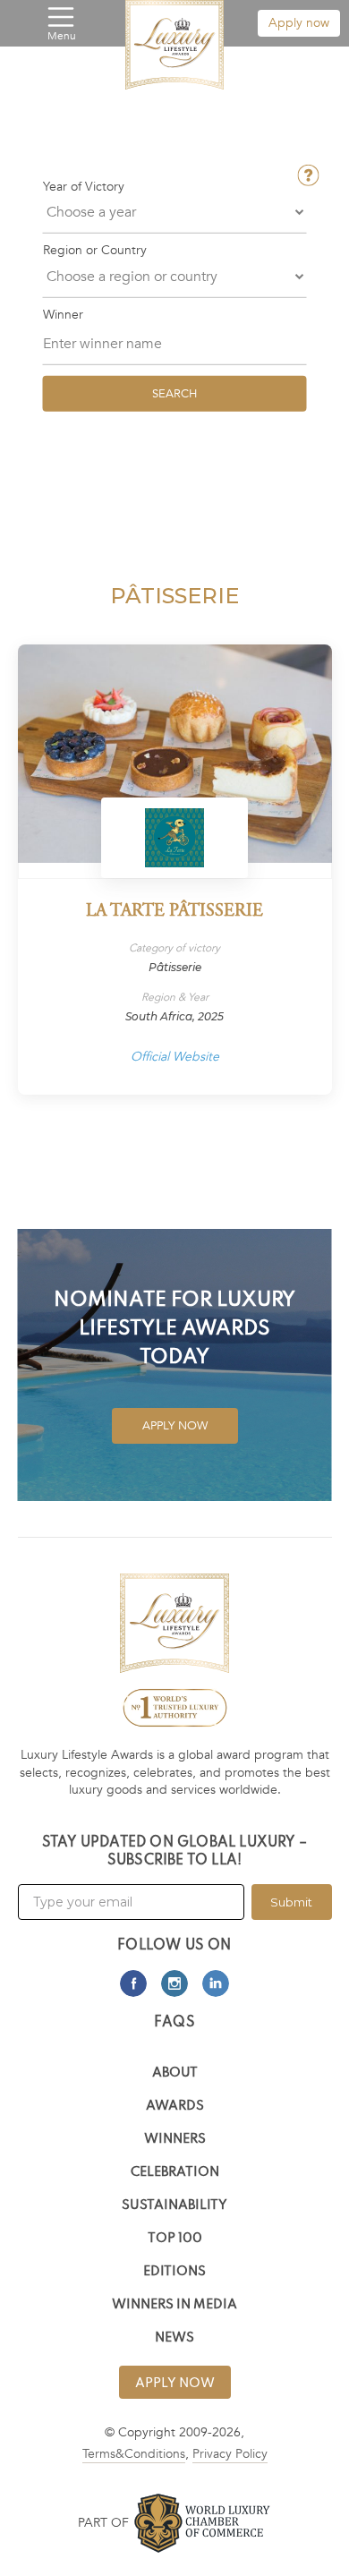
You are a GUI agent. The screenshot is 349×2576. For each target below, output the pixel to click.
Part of (103, 2523)
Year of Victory (84, 187)
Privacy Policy (230, 2454)
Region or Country (95, 251)
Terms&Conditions (134, 2454)
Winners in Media (174, 2305)
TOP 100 (175, 2239)
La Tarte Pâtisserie (174, 912)
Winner (63, 314)
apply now (175, 2384)
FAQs (174, 2023)
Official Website (175, 1057)
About (175, 2073)
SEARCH (174, 393)
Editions (174, 2272)
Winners (175, 2140)
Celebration (175, 2173)
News (174, 2338)
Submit (291, 1902)
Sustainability (174, 2206)
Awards (175, 2107)
